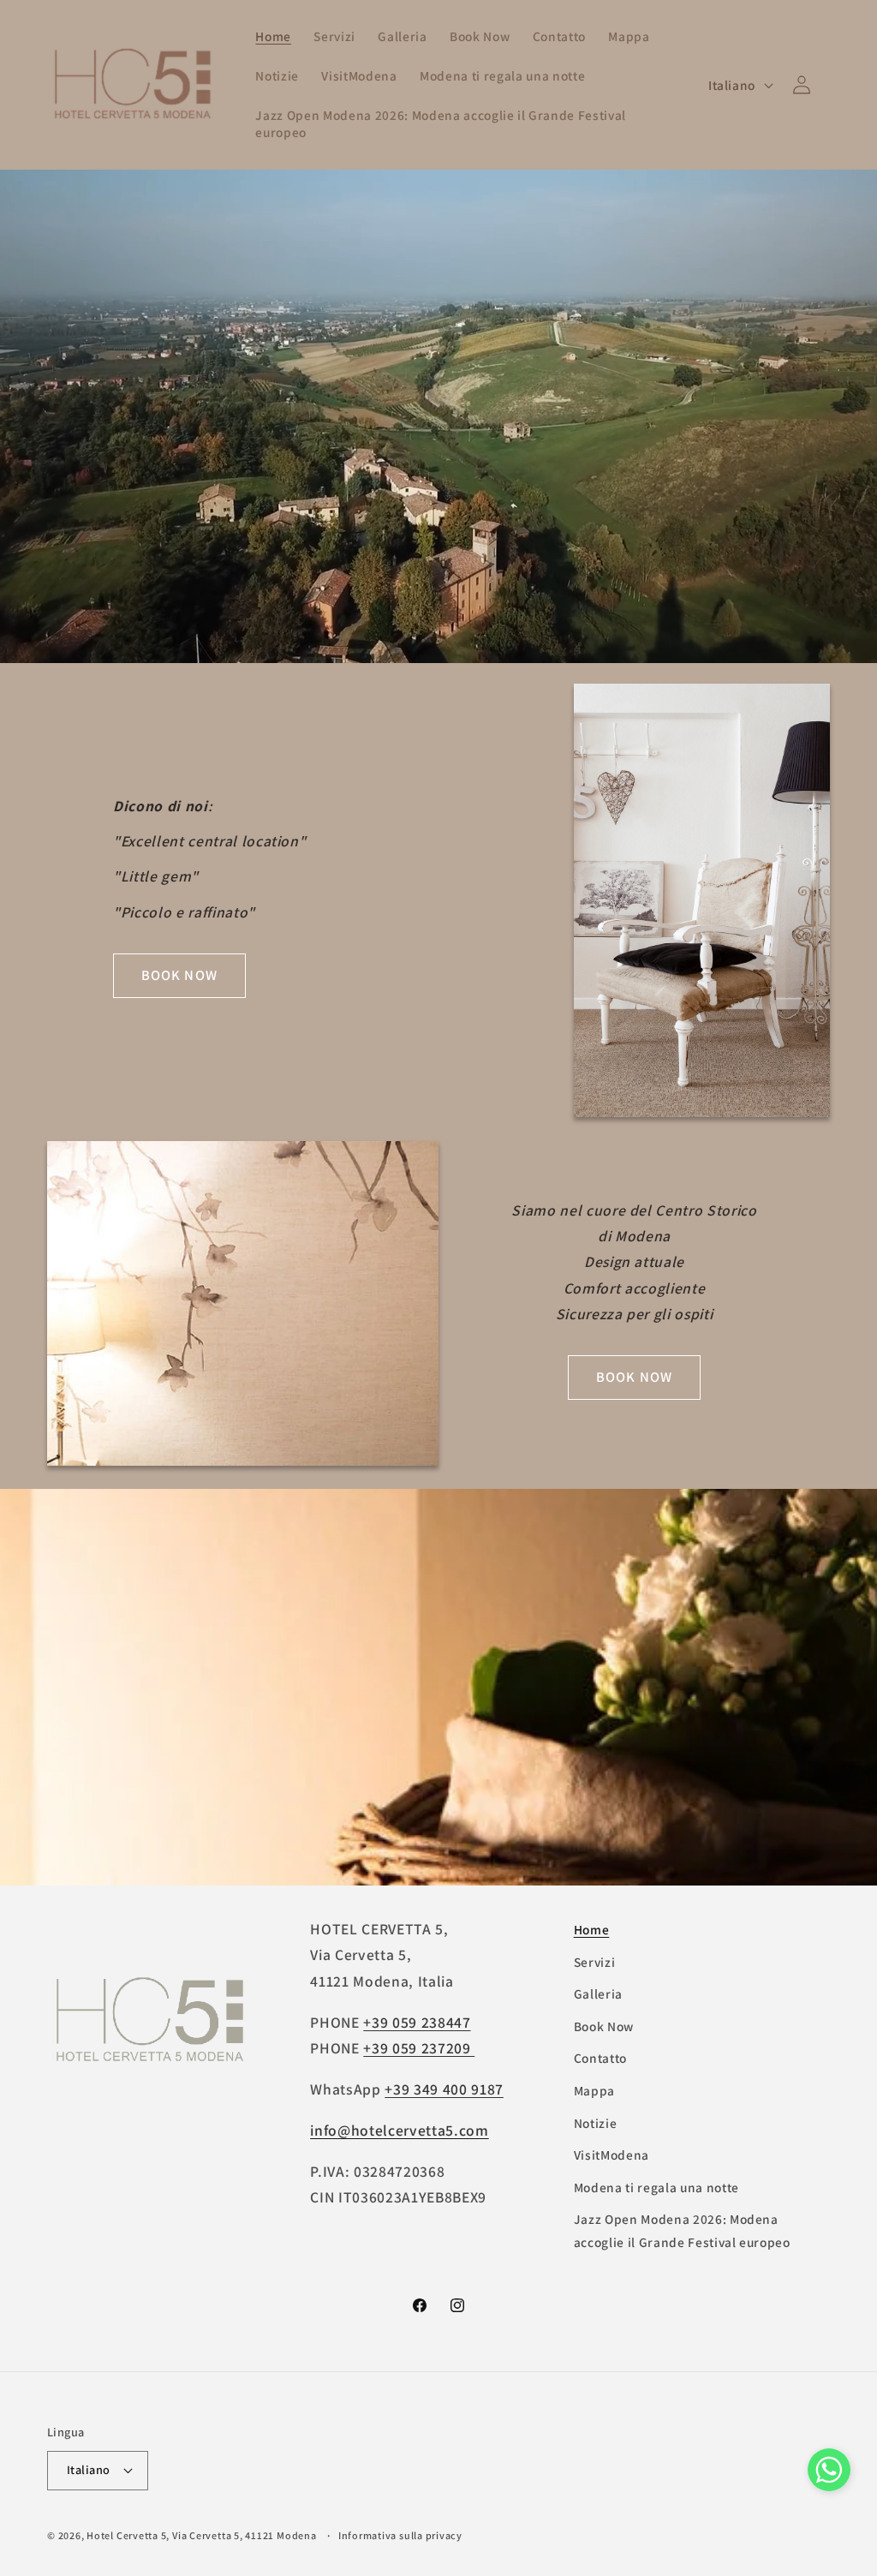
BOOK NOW (179, 975)
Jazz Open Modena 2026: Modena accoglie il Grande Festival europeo (682, 2230)
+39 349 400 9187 (444, 2089)
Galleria (598, 1993)
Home (592, 1929)
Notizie (596, 2123)
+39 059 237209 (419, 2048)
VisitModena (612, 2155)
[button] (829, 2474)
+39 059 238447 (417, 2022)
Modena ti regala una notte (656, 2187)
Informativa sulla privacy (400, 2535)
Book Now (604, 2026)
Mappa (594, 2090)
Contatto (600, 2058)
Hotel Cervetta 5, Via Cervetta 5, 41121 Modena (201, 2535)
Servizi (595, 1962)
